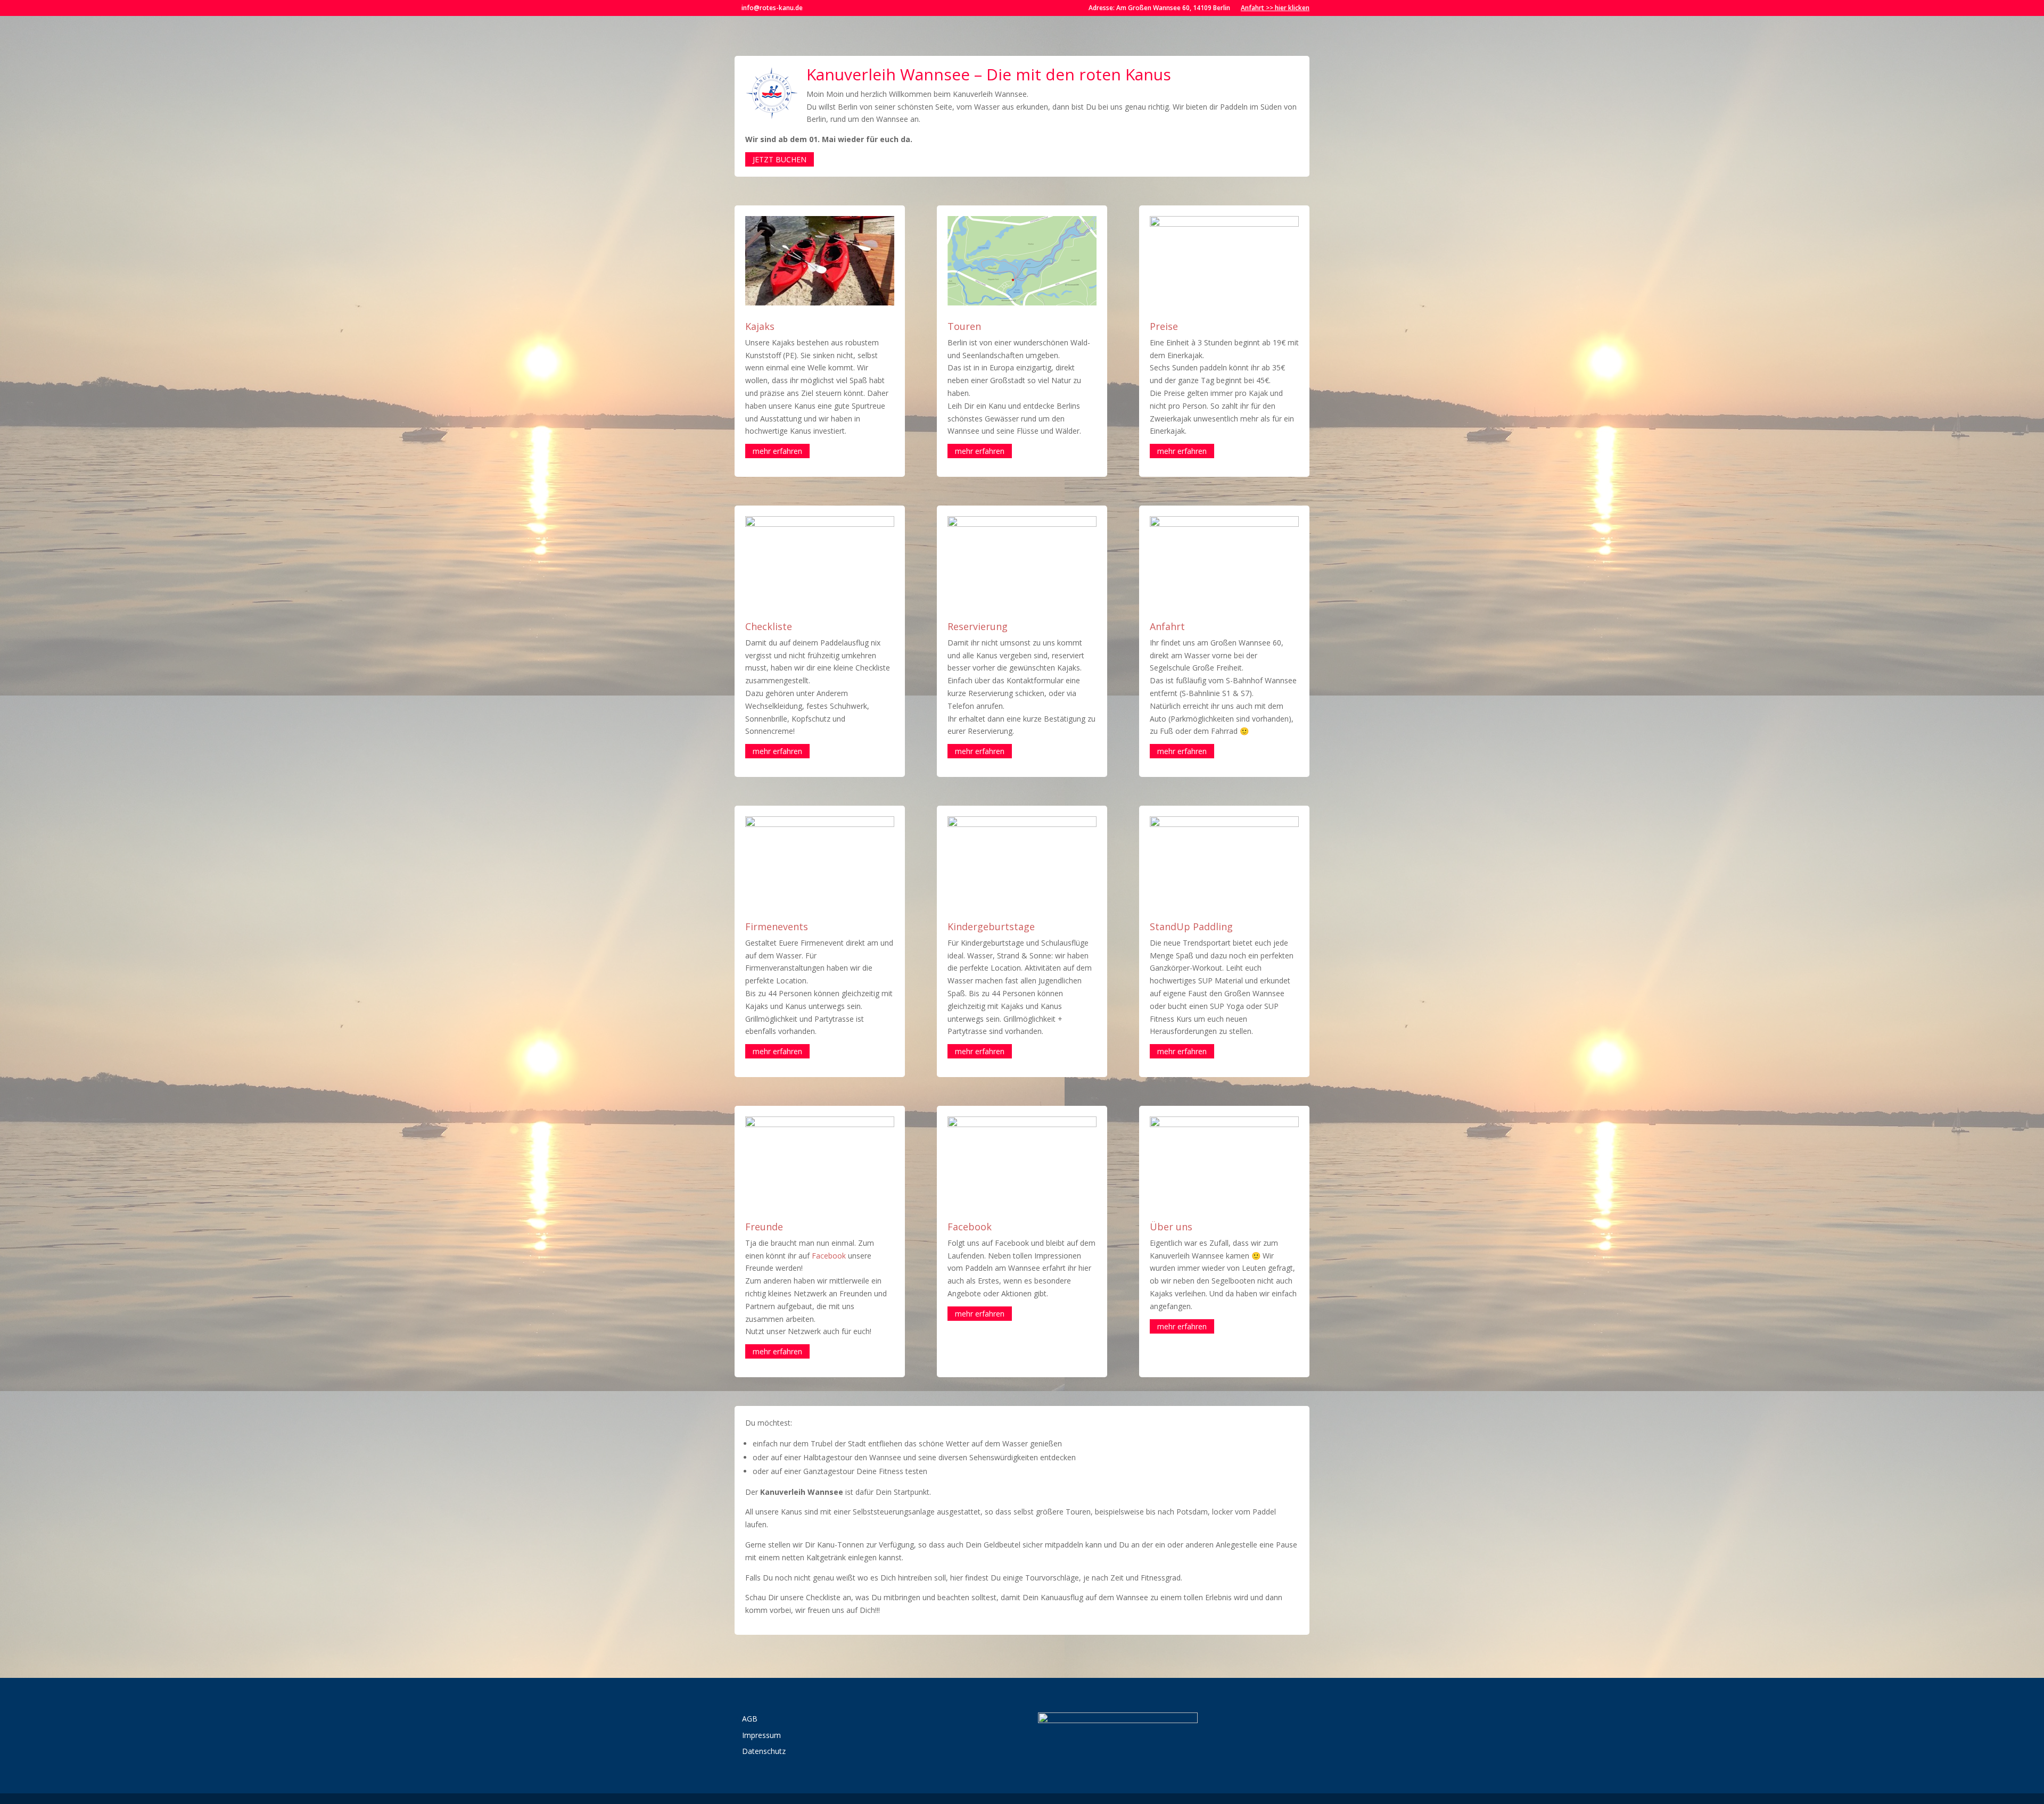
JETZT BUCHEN (780, 159)
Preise (1164, 326)
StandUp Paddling (1191, 926)
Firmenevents (777, 926)
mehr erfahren (777, 451)
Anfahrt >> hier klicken (1275, 8)
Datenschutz (764, 1751)
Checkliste (769, 626)
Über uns (1171, 1227)
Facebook (829, 1256)
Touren (964, 326)
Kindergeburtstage (991, 926)
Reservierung (978, 626)
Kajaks (760, 326)
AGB (750, 1719)
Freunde (764, 1227)
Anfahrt (1167, 626)
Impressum (761, 1735)
